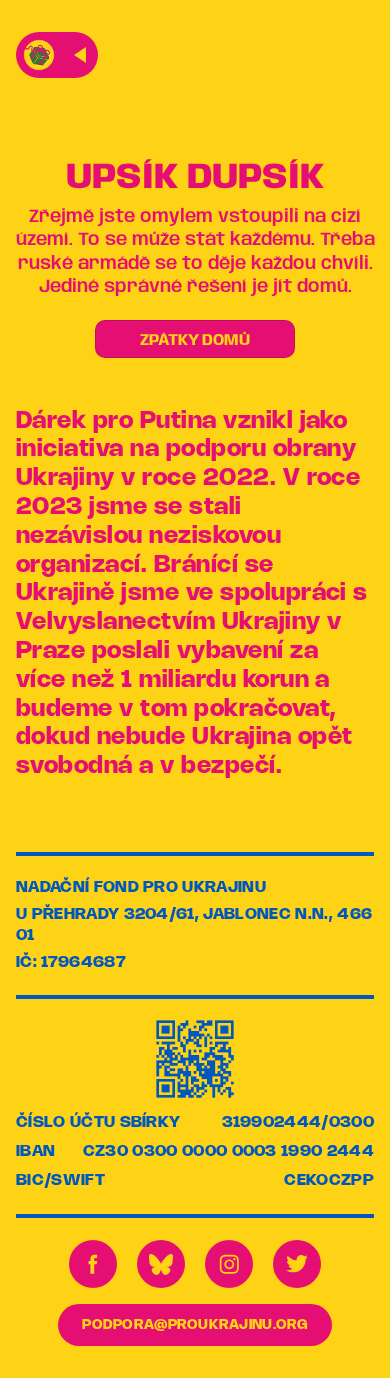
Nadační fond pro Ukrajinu (141, 887)
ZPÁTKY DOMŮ (195, 340)
